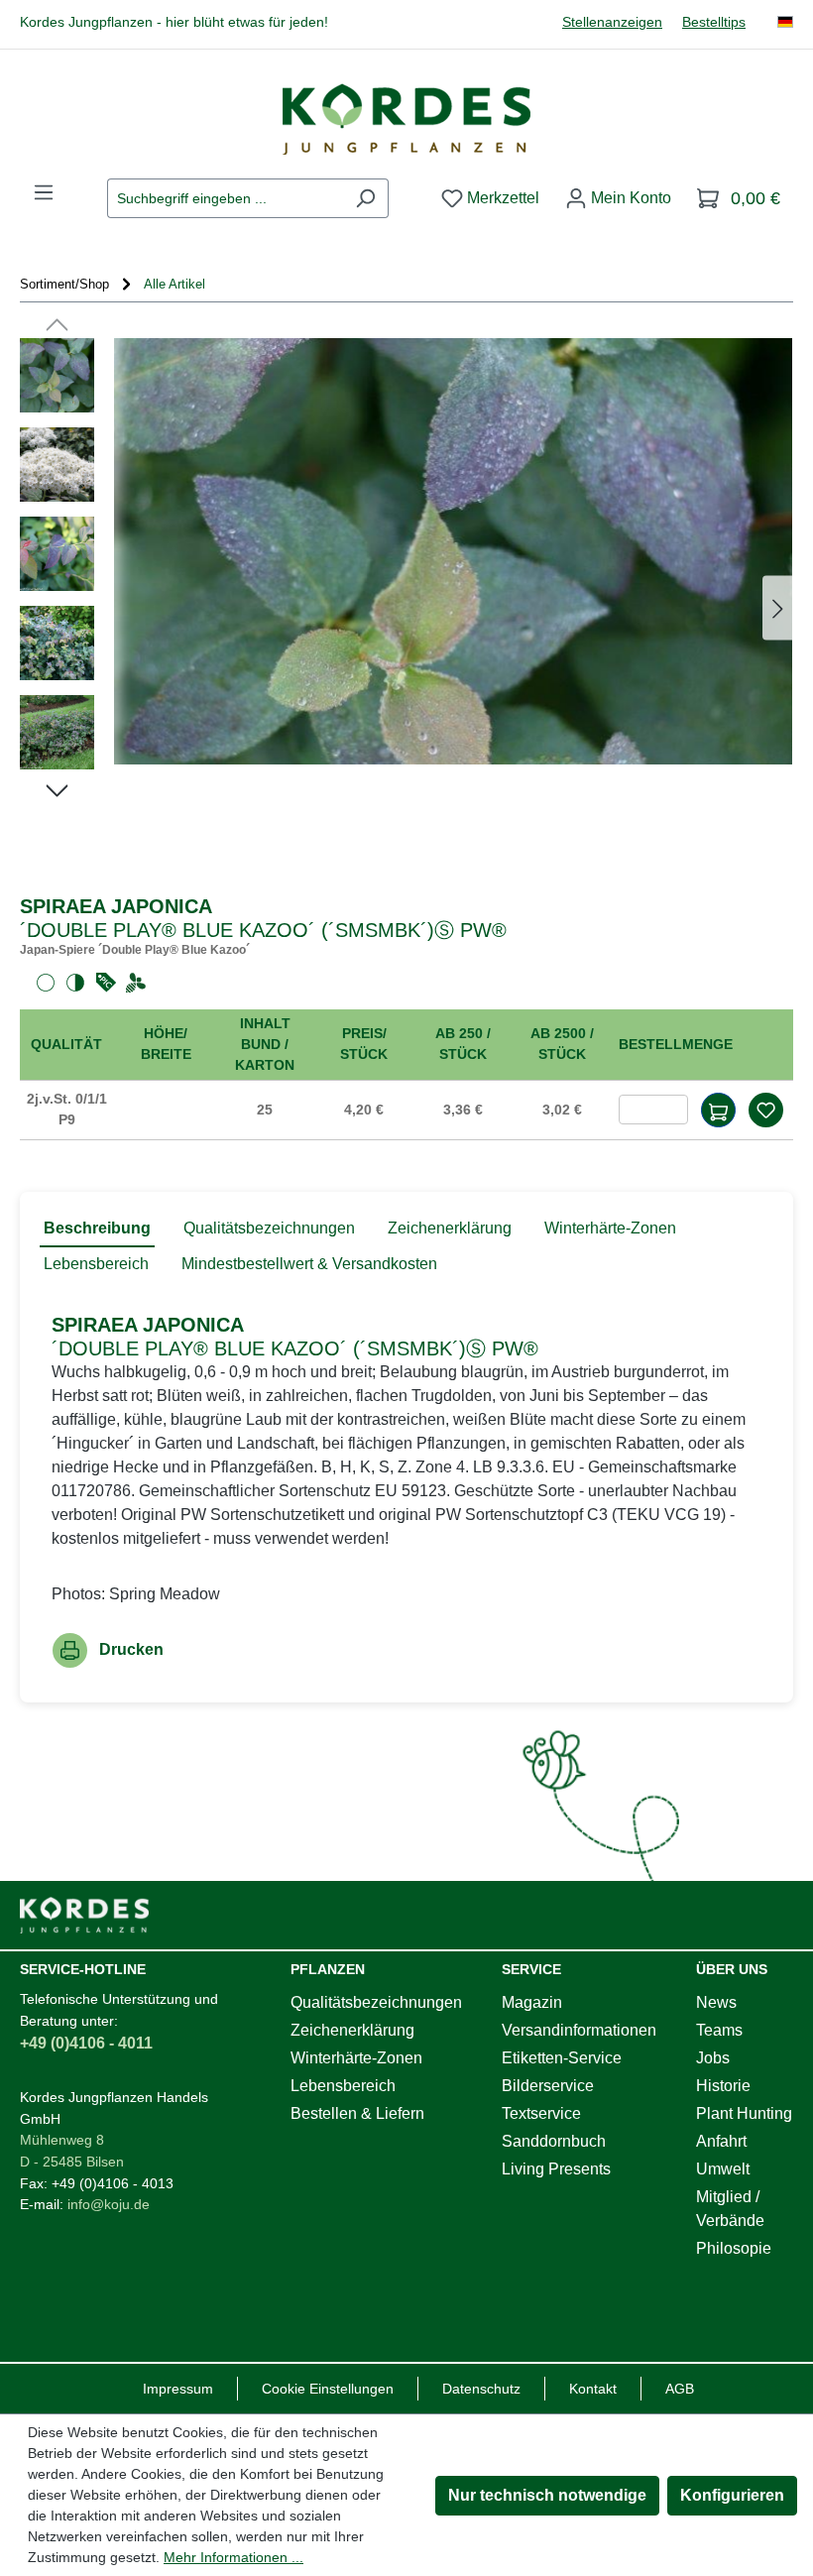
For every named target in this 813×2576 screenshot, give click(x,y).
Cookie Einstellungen (328, 2389)
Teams (719, 2030)
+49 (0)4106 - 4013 (113, 2183)
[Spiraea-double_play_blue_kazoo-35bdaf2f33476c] (453, 551)
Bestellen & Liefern (357, 2113)
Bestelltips (714, 22)
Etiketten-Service (562, 2058)
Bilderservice (548, 2086)
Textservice (541, 2113)
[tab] (97, 1229)
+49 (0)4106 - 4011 (86, 2043)
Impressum (178, 2389)
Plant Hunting (744, 2113)
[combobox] (225, 198)
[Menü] (44, 192)
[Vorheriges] (57, 323)
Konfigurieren (732, 2495)
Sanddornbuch (554, 2141)
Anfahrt (721, 2141)
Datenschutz (481, 2389)
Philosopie (734, 2248)
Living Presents (556, 2169)
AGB (680, 2389)
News (716, 2002)
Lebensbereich (343, 2086)
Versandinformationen (579, 2030)
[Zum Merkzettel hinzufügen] (765, 1110)
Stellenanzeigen (612, 22)
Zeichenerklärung (352, 2030)
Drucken (131, 1649)
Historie (723, 2086)
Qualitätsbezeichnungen (376, 2002)
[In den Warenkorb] (718, 1110)
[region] (406, 608)
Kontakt (593, 2389)
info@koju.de (109, 2204)
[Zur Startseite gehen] (406, 119)
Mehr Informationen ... (233, 2557)
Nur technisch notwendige (547, 2495)
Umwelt (723, 2169)
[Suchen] (365, 198)
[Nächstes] (777, 608)
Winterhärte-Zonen (356, 2058)
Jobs (713, 2058)
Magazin (532, 2002)
